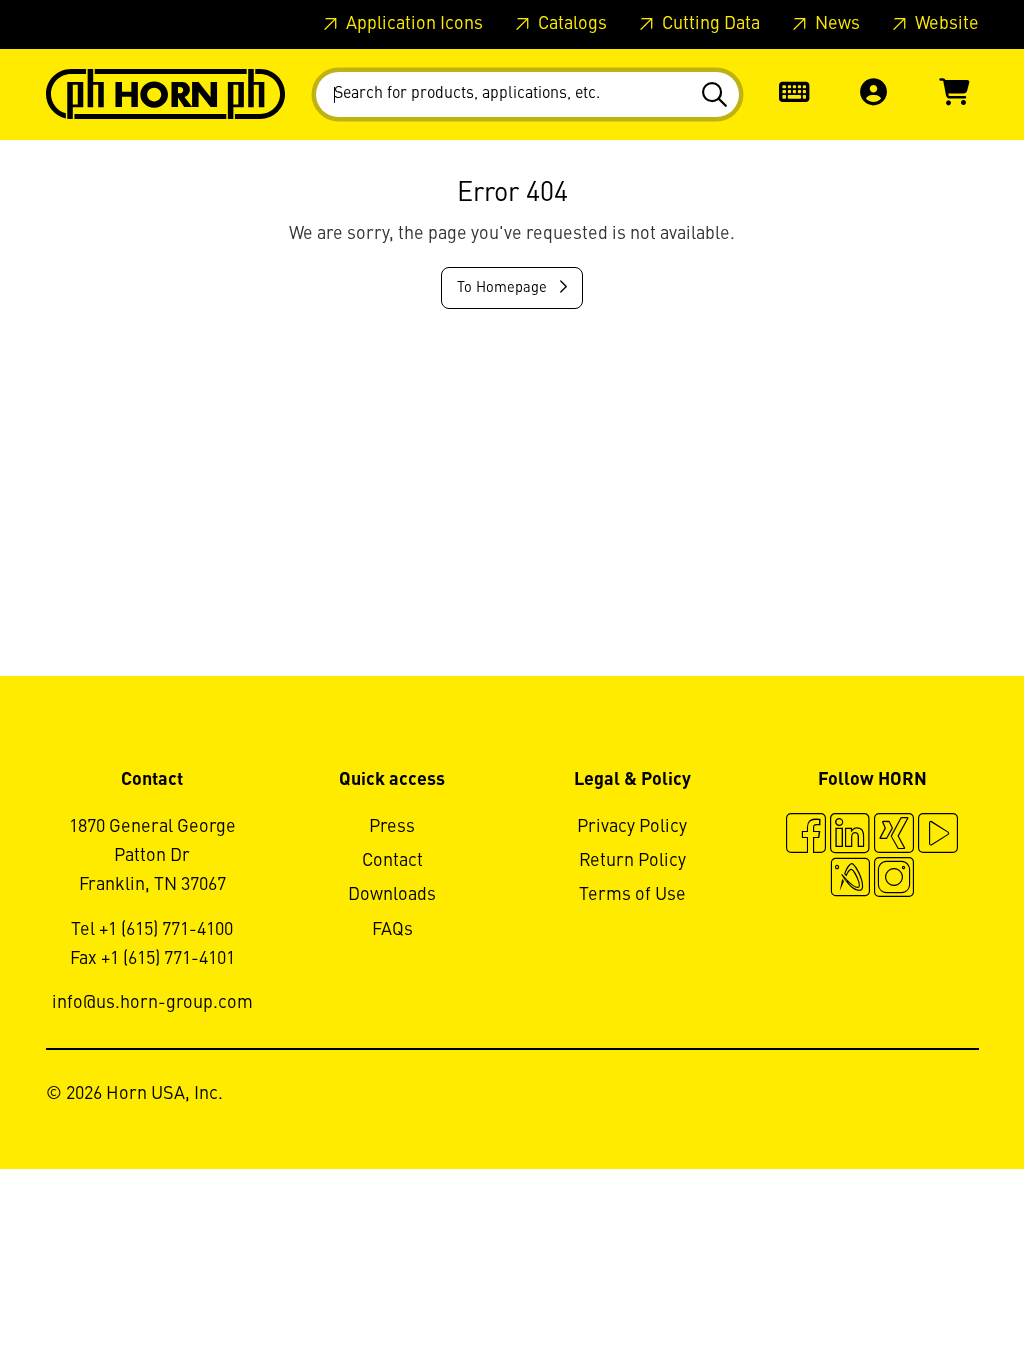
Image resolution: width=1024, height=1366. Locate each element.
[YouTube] (938, 836)
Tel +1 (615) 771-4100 (152, 930)
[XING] (894, 836)
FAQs (392, 930)
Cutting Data (709, 24)
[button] (874, 94)
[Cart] (954, 94)
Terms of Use (632, 895)
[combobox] (527, 94)
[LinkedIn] (850, 836)
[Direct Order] (794, 94)
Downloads (392, 895)
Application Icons (412, 24)
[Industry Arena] (850, 880)
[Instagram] (894, 880)
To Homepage (504, 288)
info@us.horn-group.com (152, 1003)
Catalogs (570, 24)
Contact (392, 861)
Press (392, 827)
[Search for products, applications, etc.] (717, 95)
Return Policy (632, 861)
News (835, 24)
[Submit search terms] (717, 95)
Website (945, 24)
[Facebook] (806, 836)
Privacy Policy (632, 827)
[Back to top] (932, 1296)
